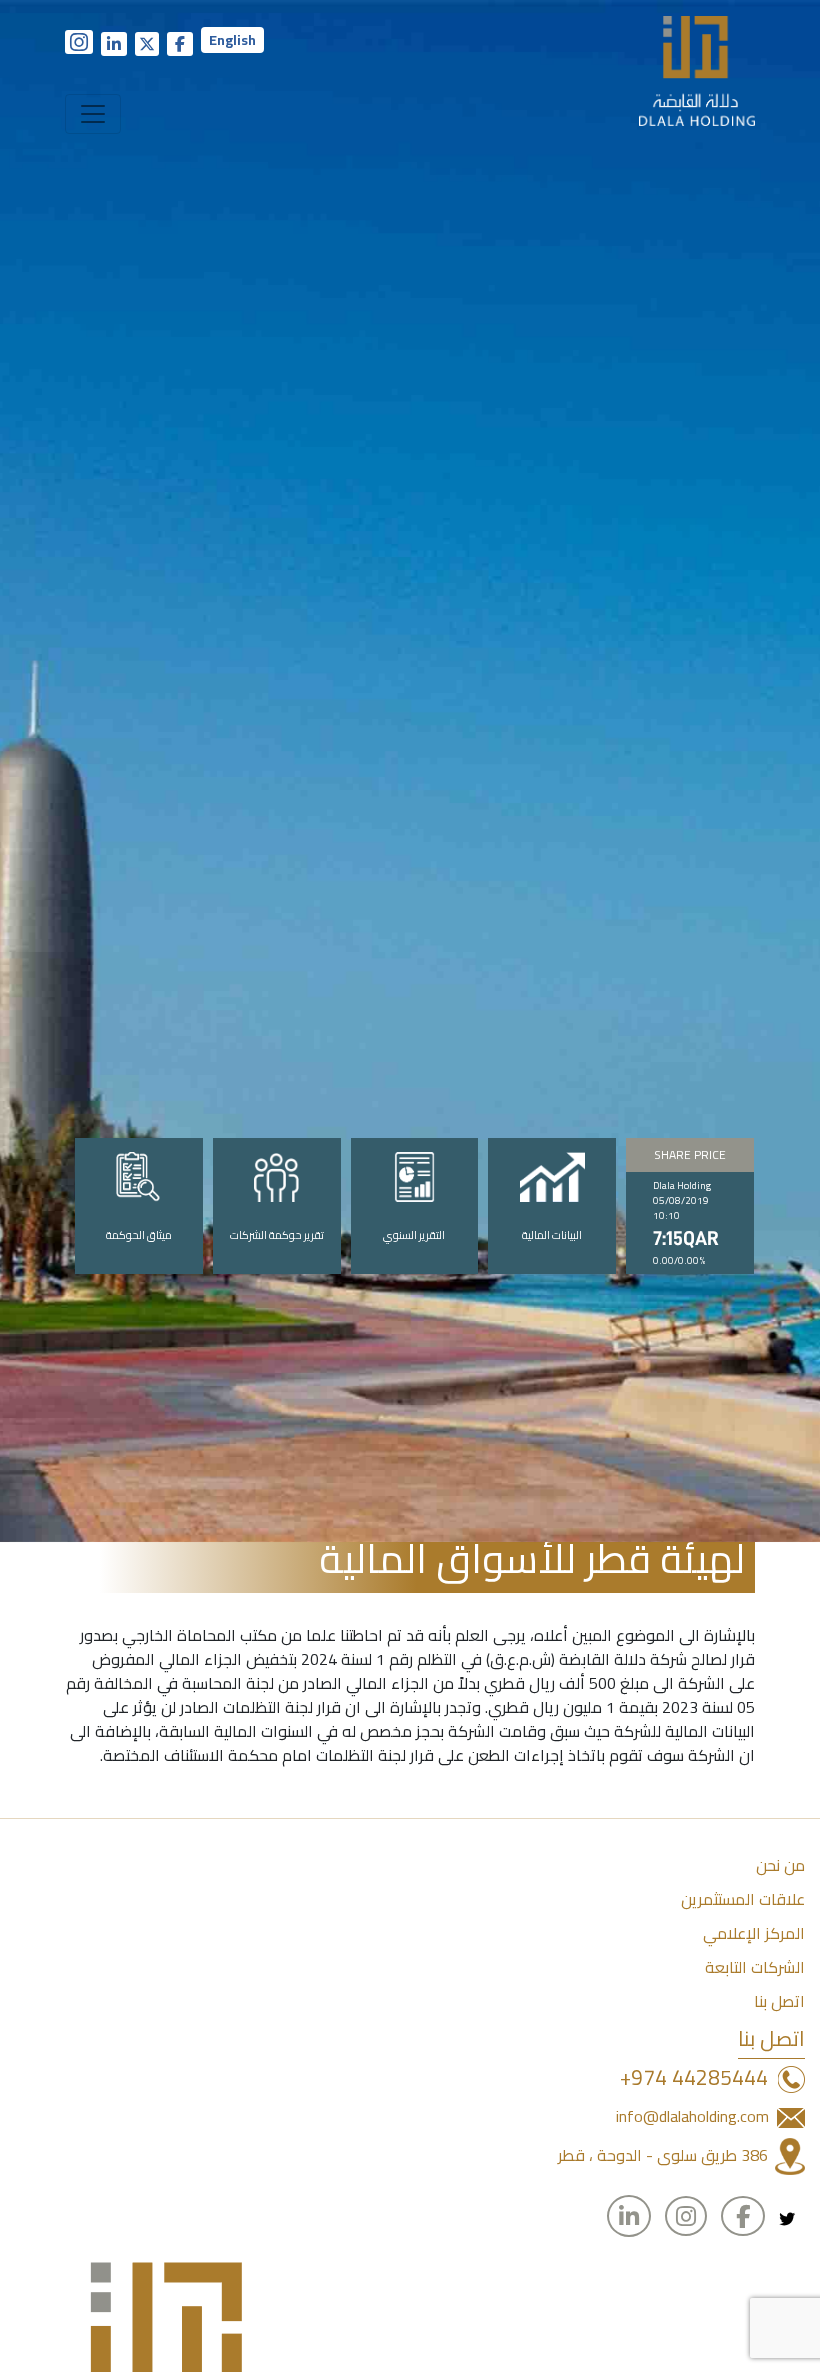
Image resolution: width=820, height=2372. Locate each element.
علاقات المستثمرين (743, 1899)
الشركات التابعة (755, 1967)
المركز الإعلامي (754, 1933)
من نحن (780, 1865)
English (232, 40)
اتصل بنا (779, 2001)
